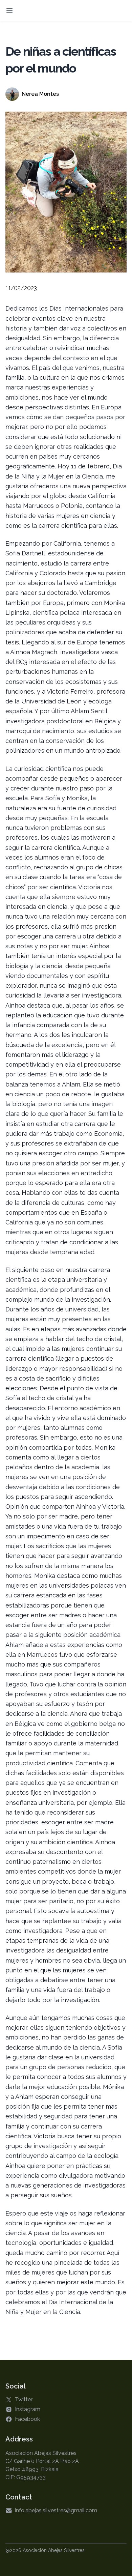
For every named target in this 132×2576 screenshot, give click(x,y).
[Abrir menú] (9, 11)
